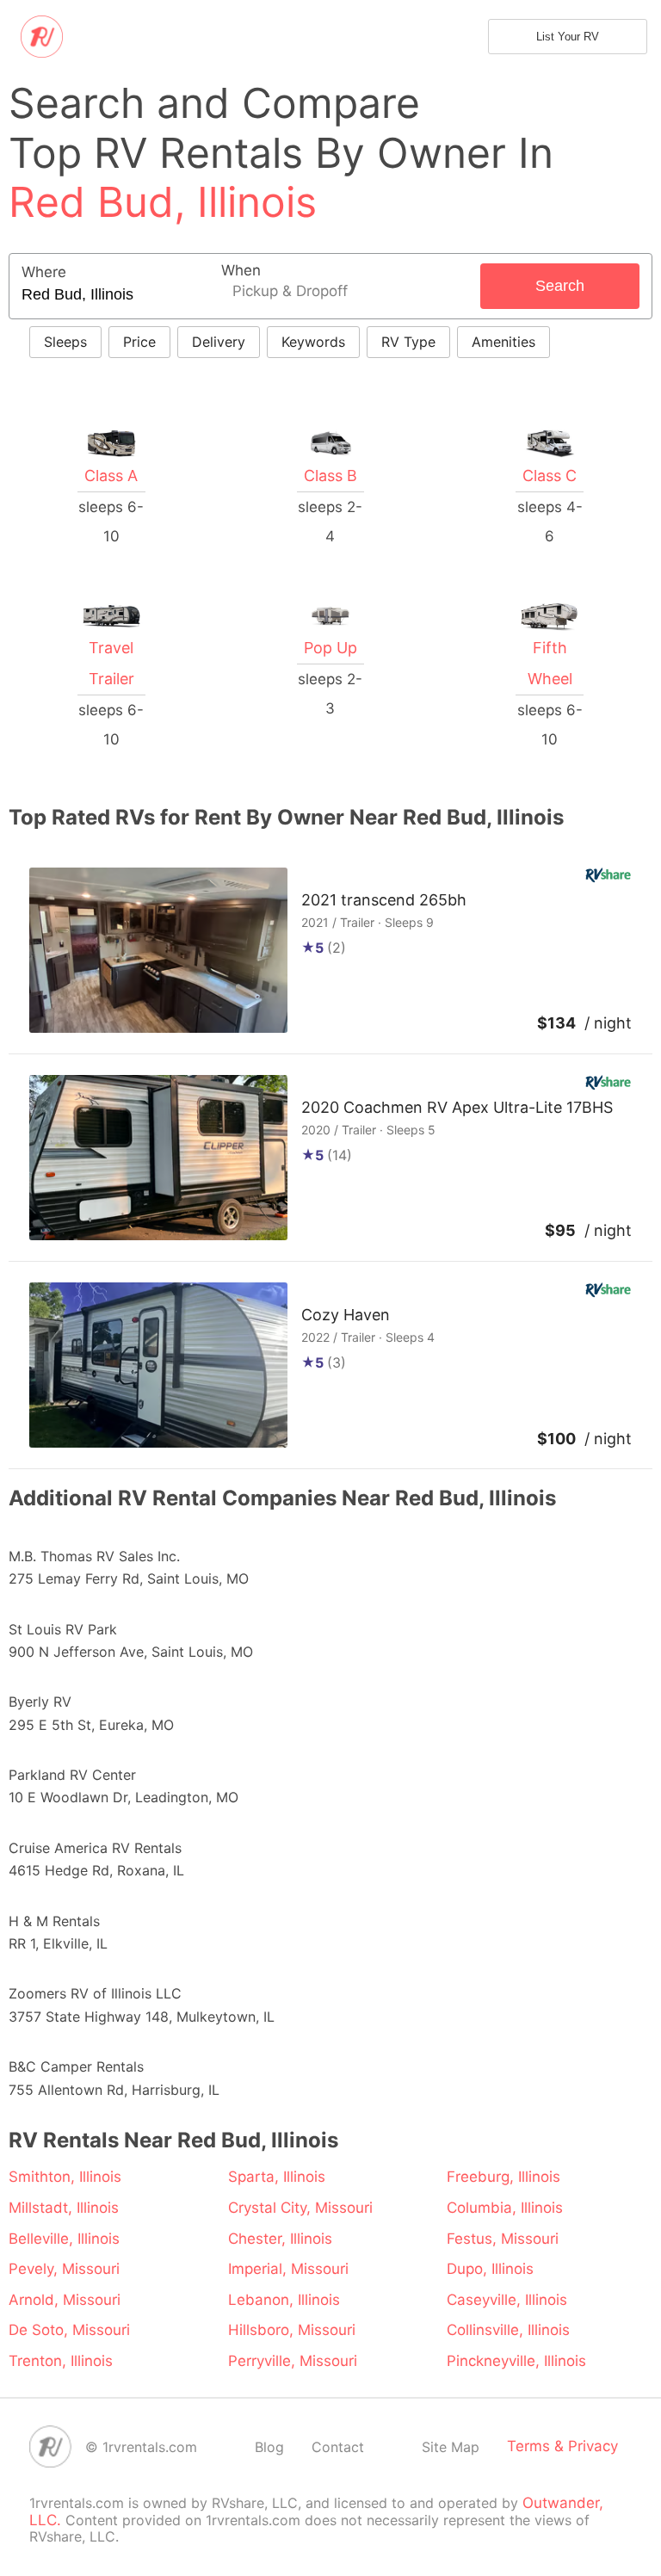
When (241, 271)
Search (560, 286)
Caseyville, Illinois (507, 2300)
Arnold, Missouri (65, 2300)
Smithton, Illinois (65, 2177)
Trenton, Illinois (61, 2361)
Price (139, 342)
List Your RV (568, 37)
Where (44, 272)
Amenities (503, 342)
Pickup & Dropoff (290, 291)
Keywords (313, 342)
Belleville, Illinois (64, 2239)
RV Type (408, 342)
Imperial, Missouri (288, 2269)
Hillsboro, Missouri (292, 2330)
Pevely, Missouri (64, 2269)
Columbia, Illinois (505, 2208)
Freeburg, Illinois (503, 2177)
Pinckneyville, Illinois (516, 2361)
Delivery (219, 342)
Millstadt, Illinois (64, 2208)
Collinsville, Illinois (508, 2330)
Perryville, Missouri (293, 2361)
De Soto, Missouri (69, 2330)
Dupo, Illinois (490, 2269)
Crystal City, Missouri (300, 2208)
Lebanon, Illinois (284, 2300)
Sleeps (65, 342)
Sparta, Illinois (277, 2177)
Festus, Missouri (503, 2239)
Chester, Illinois (280, 2239)
